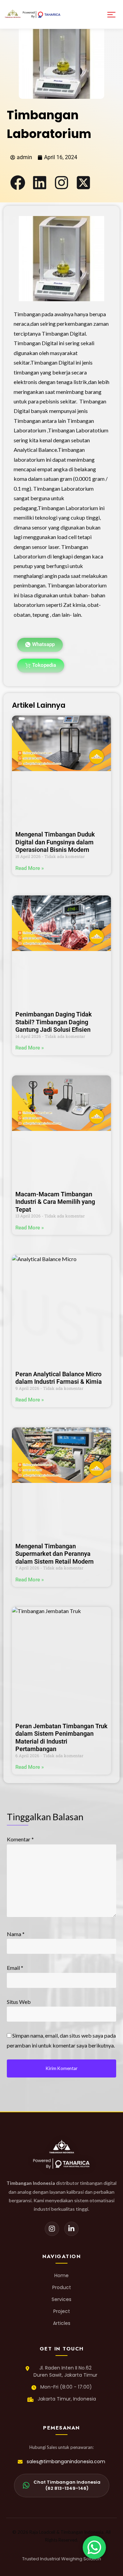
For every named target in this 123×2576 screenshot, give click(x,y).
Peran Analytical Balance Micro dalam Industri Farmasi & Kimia (59, 1378)
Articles (62, 2323)
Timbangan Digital (64, 333)
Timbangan (27, 314)
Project (62, 2311)
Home (61, 2275)
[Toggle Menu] (111, 14)
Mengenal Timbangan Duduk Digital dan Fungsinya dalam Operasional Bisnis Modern (55, 842)
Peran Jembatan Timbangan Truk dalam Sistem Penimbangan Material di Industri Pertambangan (61, 1738)
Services (61, 2299)
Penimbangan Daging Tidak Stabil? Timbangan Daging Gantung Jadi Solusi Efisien (54, 1022)
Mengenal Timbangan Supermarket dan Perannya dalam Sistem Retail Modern (54, 1554)
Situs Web (19, 2002)
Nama (16, 1934)
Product (62, 2287)
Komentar (20, 1839)
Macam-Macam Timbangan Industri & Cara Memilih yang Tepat (55, 1202)
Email (15, 1968)
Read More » (30, 868)
